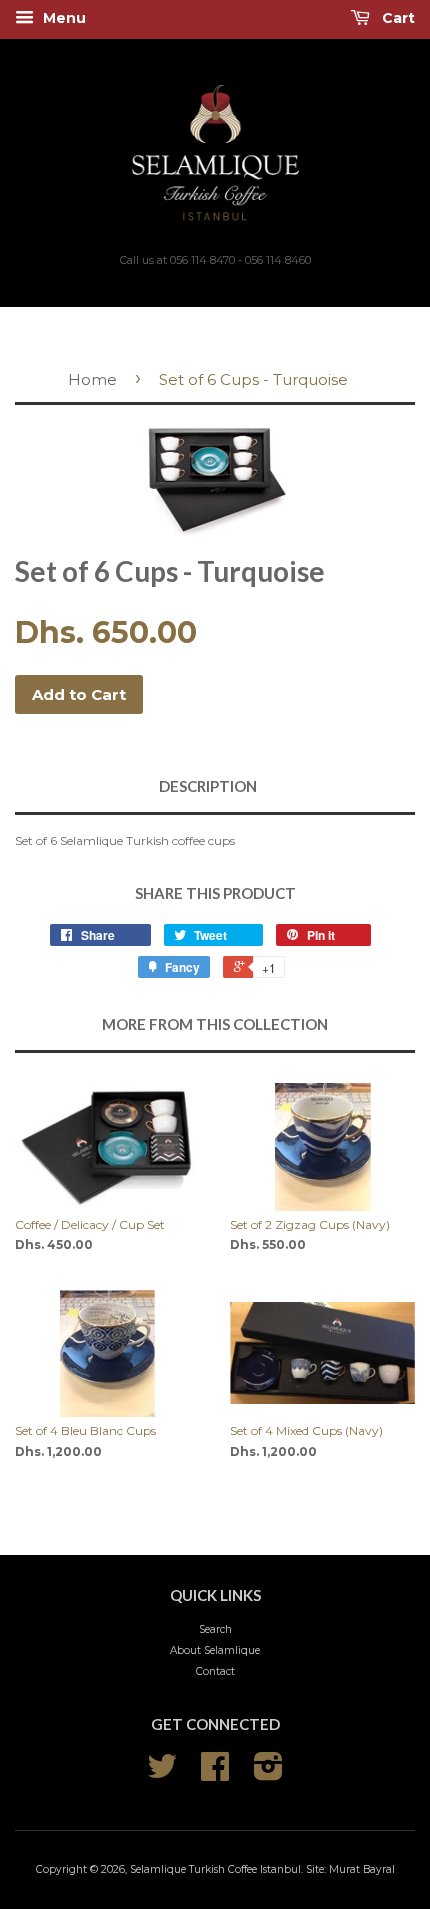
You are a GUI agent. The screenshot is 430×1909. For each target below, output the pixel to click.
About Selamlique (215, 1650)
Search (215, 1629)
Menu (62, 18)
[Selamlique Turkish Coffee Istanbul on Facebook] (215, 1774)
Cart (396, 18)
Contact (215, 1671)
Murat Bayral (362, 1869)
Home (92, 379)
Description (208, 786)
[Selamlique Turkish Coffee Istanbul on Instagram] (268, 1774)
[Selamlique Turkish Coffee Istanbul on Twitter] (162, 1774)
